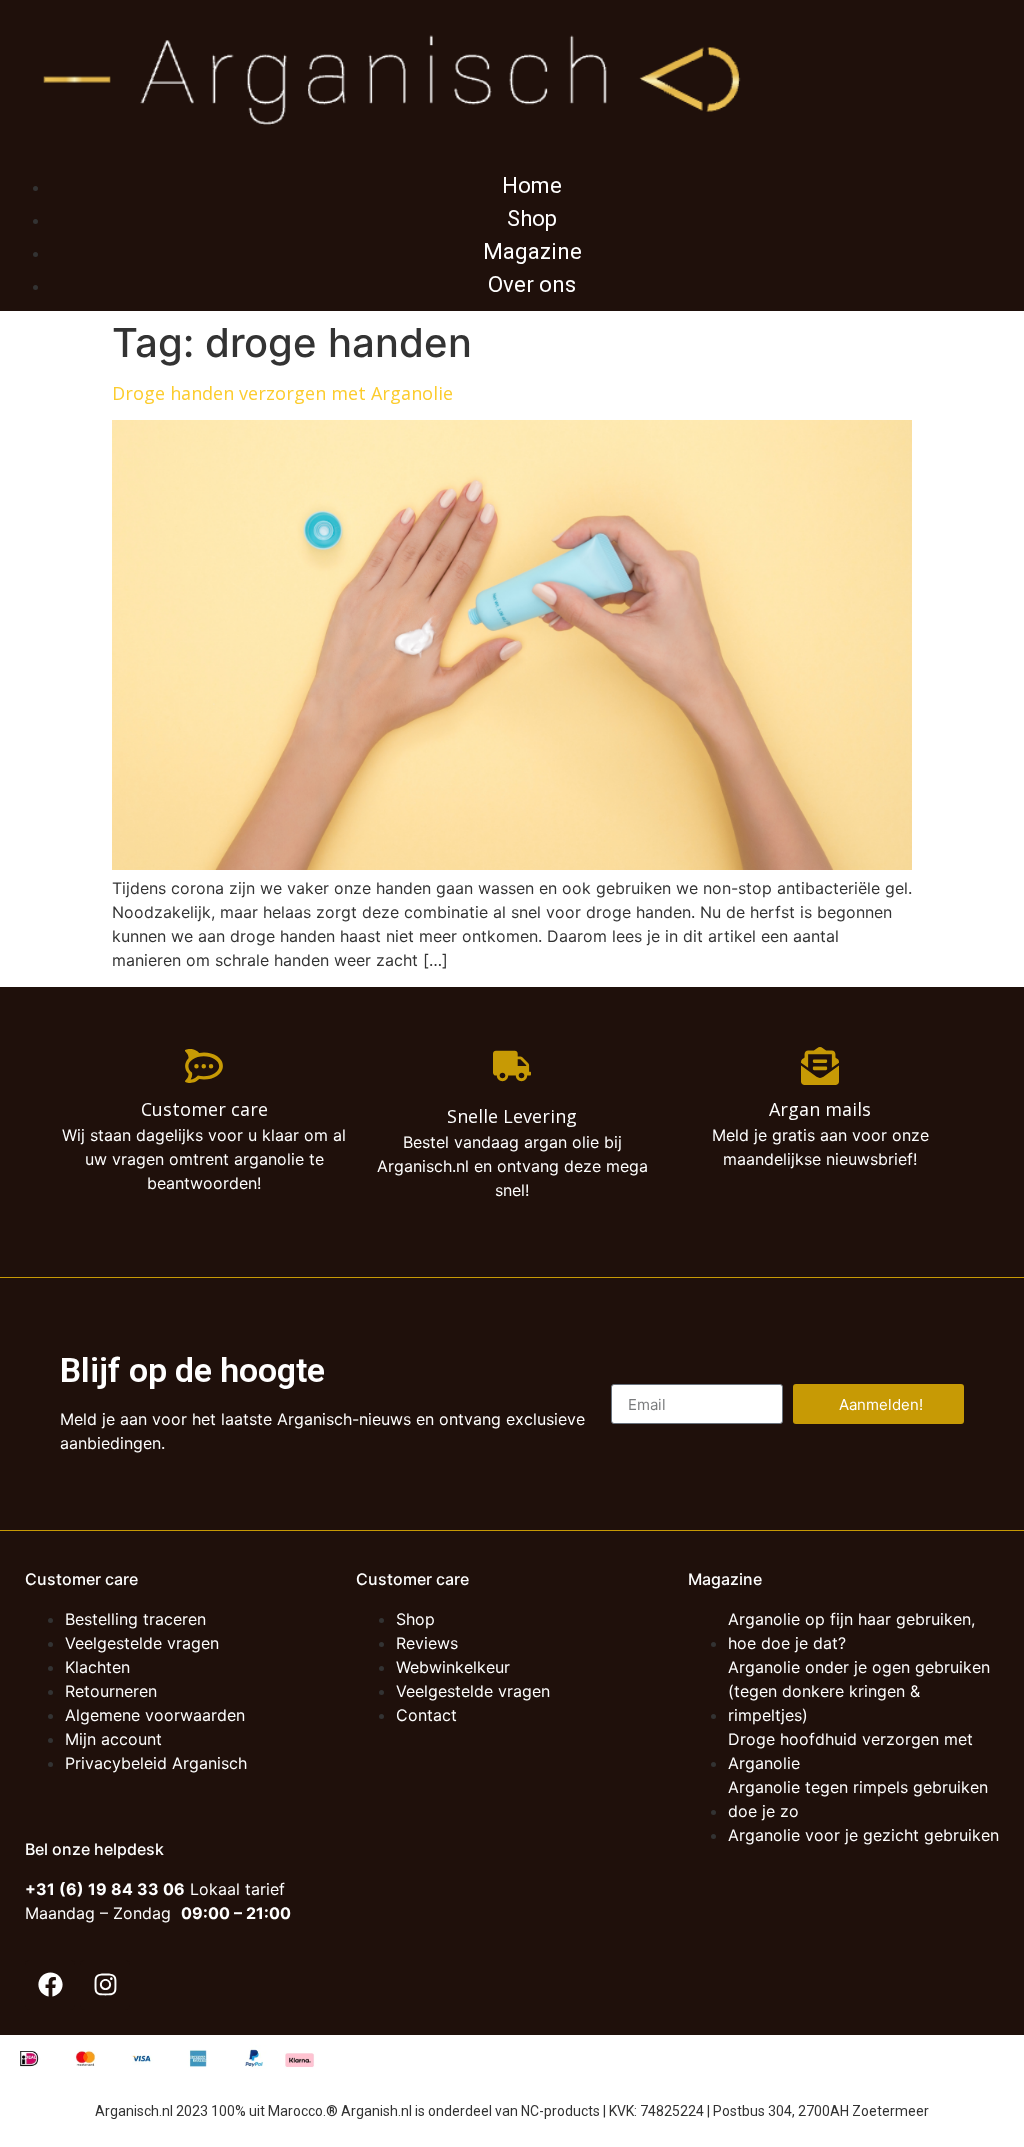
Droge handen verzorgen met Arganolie (282, 393)
